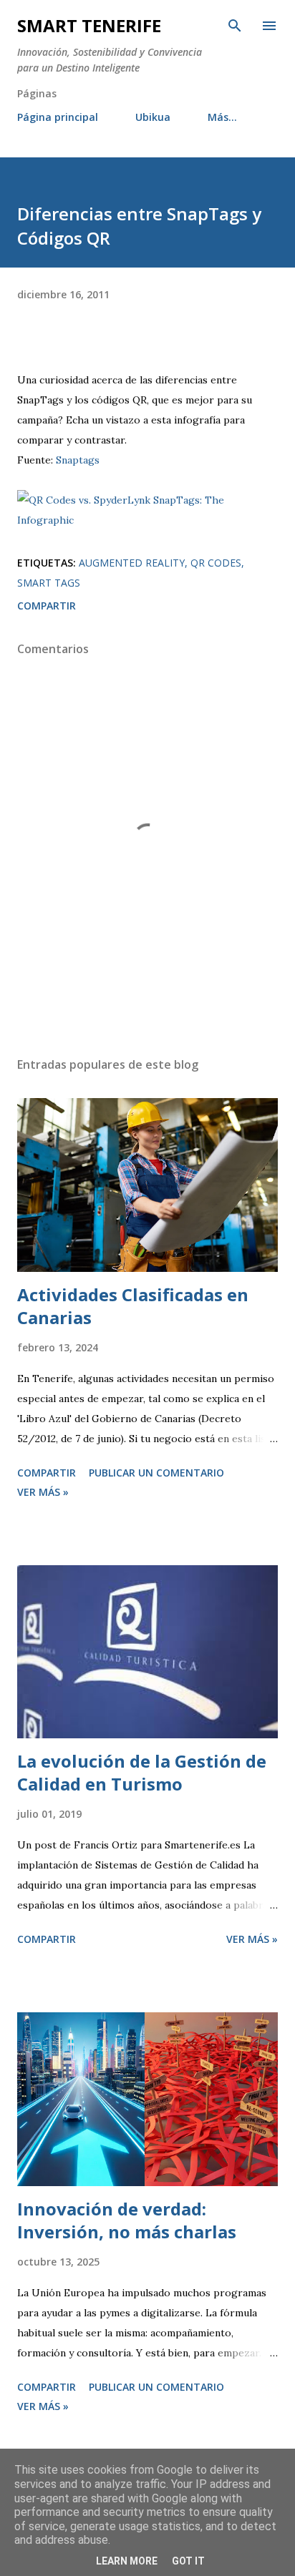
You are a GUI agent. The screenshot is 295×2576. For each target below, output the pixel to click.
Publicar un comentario (156, 1473)
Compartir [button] (47, 606)
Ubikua (153, 117)
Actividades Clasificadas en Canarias (133, 1306)
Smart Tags (49, 583)
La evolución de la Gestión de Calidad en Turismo (142, 1772)
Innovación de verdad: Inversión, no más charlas (127, 2220)
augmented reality (132, 563)
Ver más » (43, 1492)
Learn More (127, 2561)
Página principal (58, 117)
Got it (188, 2561)
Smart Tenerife (89, 25)
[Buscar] (235, 26)
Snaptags (78, 460)
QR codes (216, 563)
